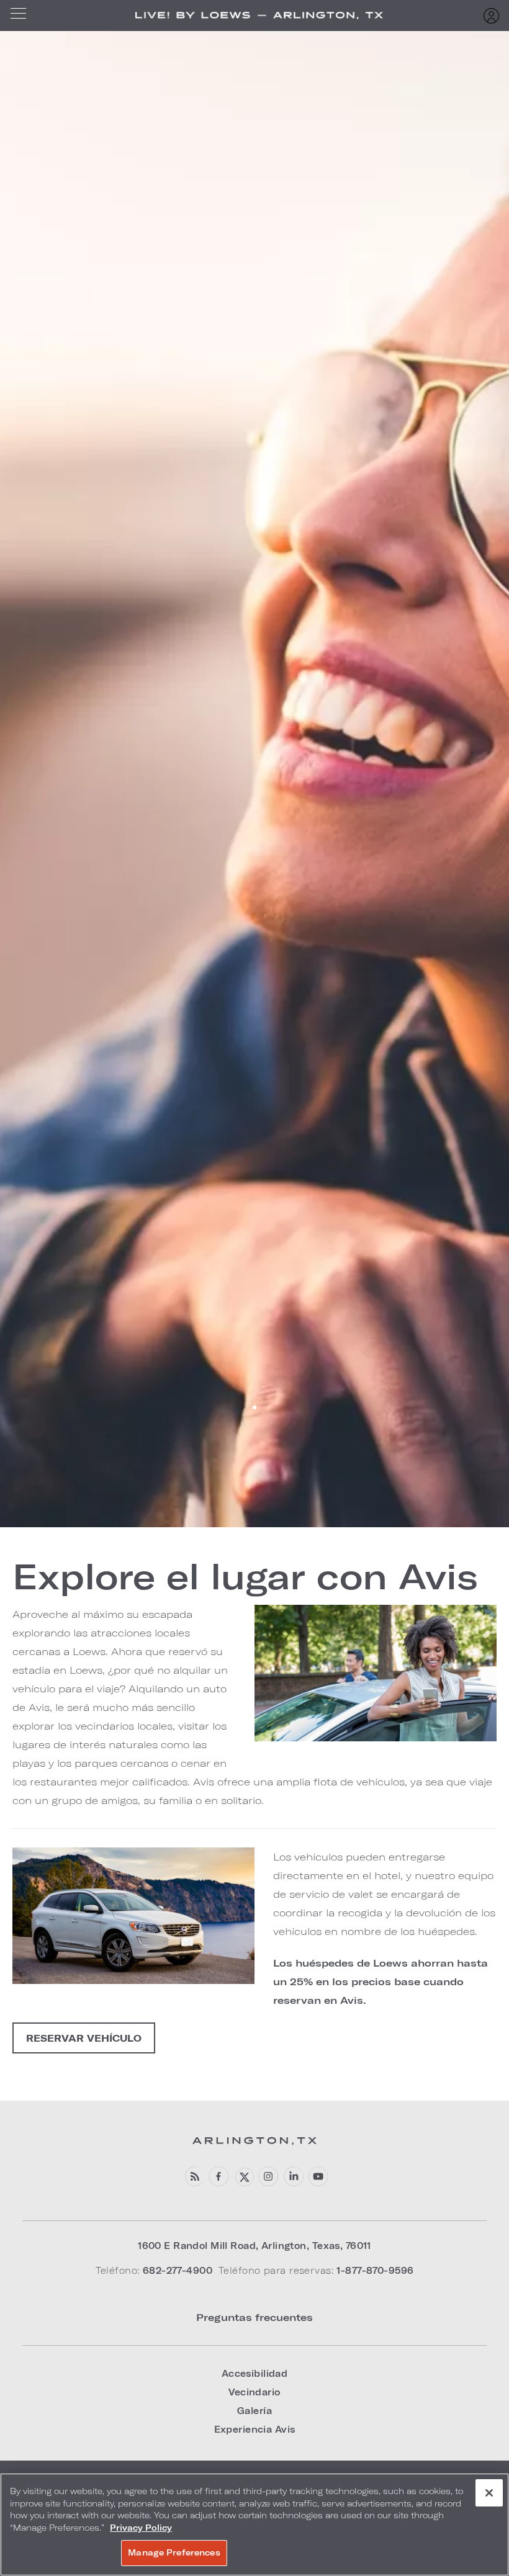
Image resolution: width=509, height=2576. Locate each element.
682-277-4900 (178, 2270)
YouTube (318, 2177)
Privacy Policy (141, 2528)
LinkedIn (293, 2177)
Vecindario (254, 2392)
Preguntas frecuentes (254, 2317)
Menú (22, 16)
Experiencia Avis (255, 2429)
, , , (254, 2246)
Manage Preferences (174, 2552)
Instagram (268, 2177)
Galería (254, 2411)
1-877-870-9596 (375, 2270)
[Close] (489, 2493)
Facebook (219, 2177)
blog (194, 2177)
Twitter (244, 2177)
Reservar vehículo (84, 2038)
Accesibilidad (255, 2373)
